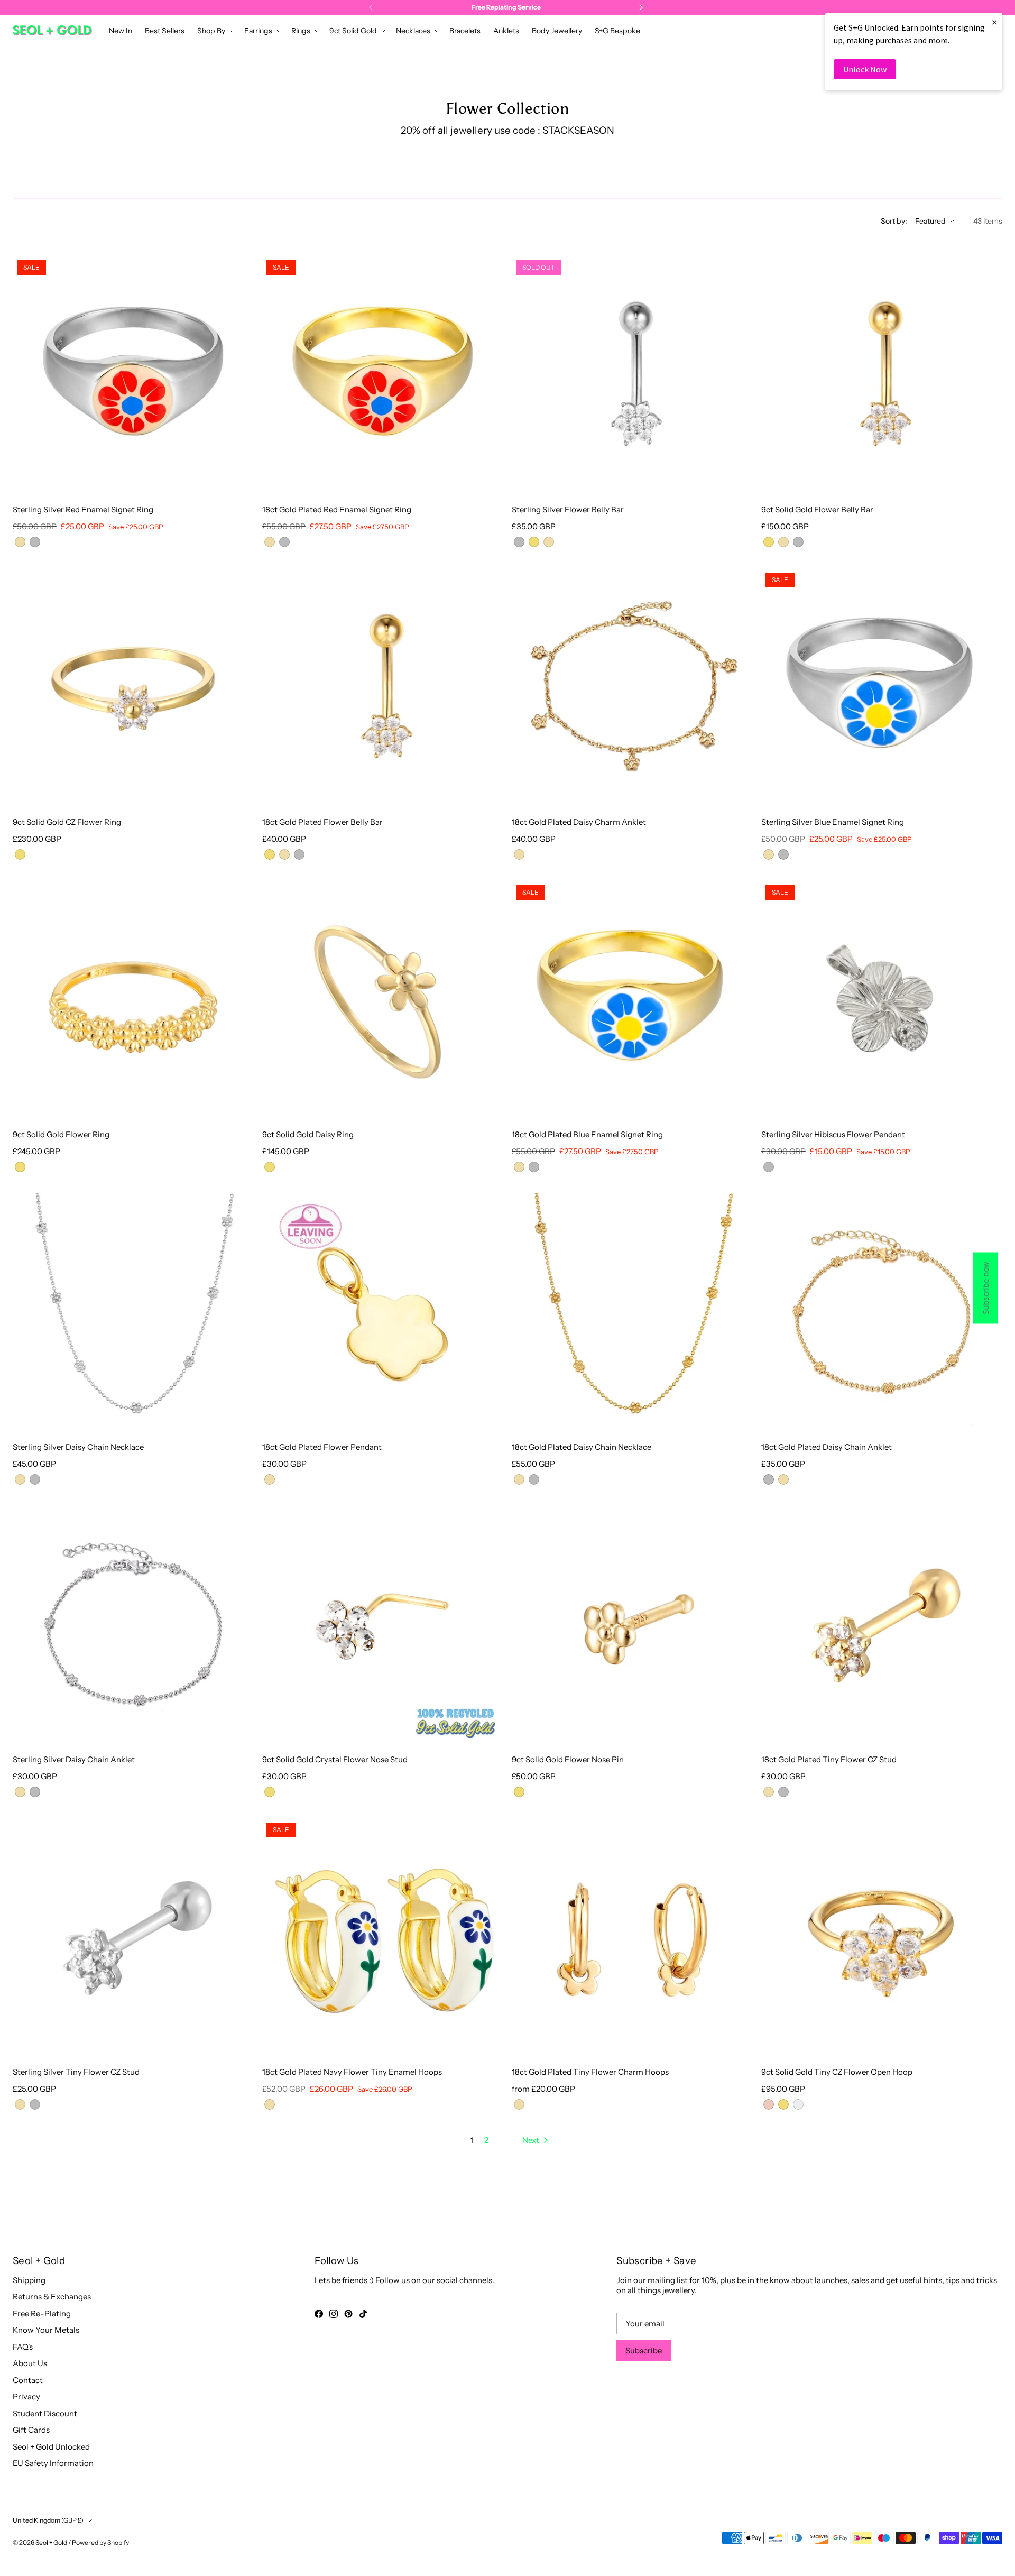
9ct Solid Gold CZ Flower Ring (67, 822)
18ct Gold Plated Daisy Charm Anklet (579, 822)
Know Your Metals (46, 2330)
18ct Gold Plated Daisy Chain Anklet (827, 1447)
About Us (30, 2363)
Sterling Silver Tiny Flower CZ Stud (76, 2072)
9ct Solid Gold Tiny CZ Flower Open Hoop (837, 2072)
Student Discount (45, 2413)
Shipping (29, 2280)
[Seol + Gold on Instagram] (334, 2314)
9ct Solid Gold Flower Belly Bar (817, 509)
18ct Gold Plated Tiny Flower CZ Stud (829, 1759)
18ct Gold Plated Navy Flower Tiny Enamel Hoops (352, 2072)
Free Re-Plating (42, 2313)
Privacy (26, 2396)
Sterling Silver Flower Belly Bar (568, 509)
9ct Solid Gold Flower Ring (61, 1134)
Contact (28, 2380)
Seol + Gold (51, 2542)
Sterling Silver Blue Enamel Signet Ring (833, 822)
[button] (214, 31)
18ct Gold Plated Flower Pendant (322, 1447)
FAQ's (23, 2347)
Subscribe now (986, 1288)
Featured (930, 221)
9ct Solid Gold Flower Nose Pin (568, 1759)
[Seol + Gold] (52, 30)
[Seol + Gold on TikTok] (363, 2314)
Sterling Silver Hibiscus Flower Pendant (833, 1134)
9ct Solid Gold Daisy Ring (308, 1134)
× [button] (994, 22)
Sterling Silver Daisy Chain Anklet (74, 1759)
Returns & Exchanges (52, 2297)
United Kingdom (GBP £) (48, 2520)
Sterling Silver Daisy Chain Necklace (78, 1447)
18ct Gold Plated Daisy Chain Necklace (582, 1447)
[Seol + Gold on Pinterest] (348, 2314)
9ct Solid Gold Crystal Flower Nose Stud (335, 1759)
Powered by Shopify (100, 2542)
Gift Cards (31, 2430)
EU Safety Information (53, 2463)
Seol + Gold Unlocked (51, 2447)
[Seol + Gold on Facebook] (319, 2314)
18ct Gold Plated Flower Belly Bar (322, 822)
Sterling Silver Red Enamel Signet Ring (83, 509)
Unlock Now (865, 69)
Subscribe (644, 2350)
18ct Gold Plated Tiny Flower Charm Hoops (590, 2072)
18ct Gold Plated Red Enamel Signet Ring (337, 509)
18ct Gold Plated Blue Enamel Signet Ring (587, 1134)
